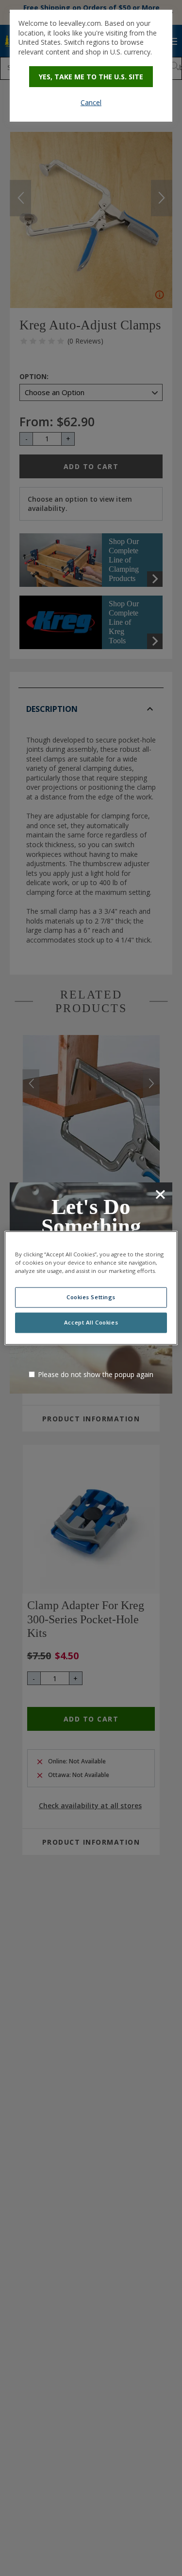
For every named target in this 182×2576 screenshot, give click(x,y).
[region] (91, 1288)
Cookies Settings (91, 1297)
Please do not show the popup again (96, 1374)
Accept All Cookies (91, 1323)
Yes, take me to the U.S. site (91, 77)
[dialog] (91, 66)
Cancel (91, 102)
